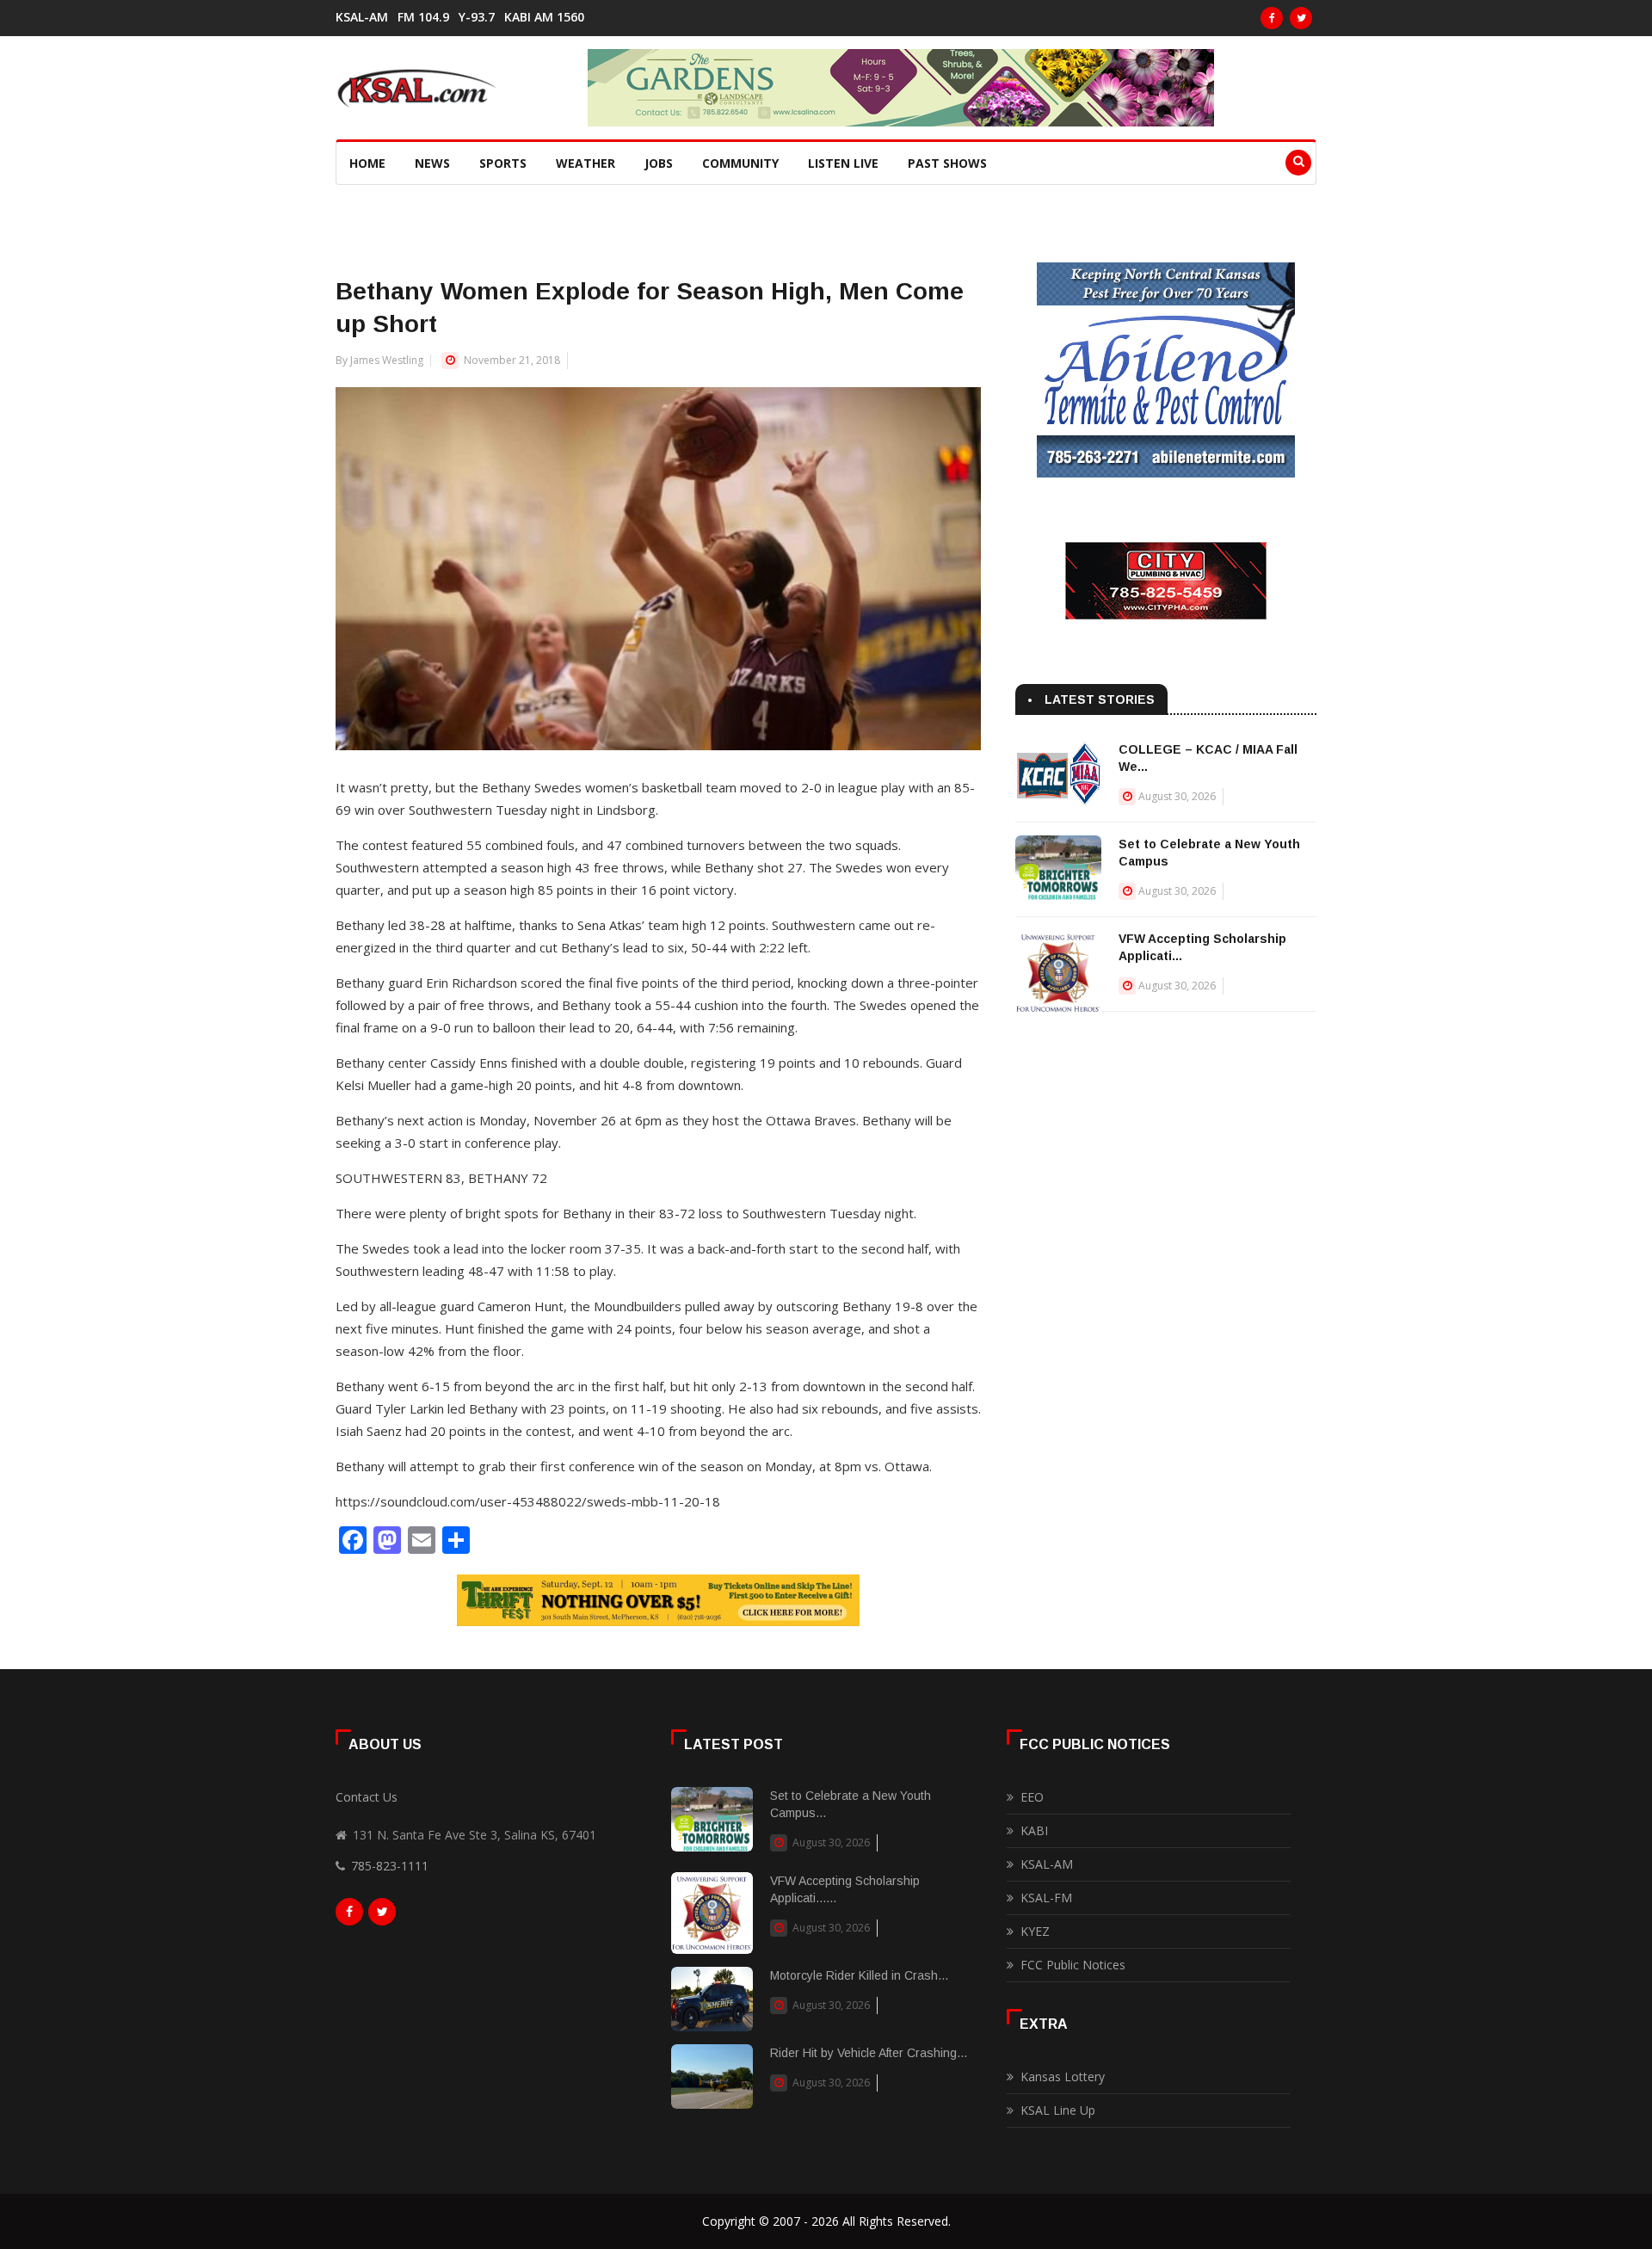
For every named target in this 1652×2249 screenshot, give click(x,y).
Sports (503, 163)
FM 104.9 (423, 17)
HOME (367, 163)
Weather (586, 163)
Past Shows (947, 163)
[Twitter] (1301, 18)
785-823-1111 (390, 1866)
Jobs (659, 163)
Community (740, 163)
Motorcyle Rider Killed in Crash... (859, 1975)
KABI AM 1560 (544, 17)
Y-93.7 (477, 17)
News (432, 163)
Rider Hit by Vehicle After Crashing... (869, 2053)
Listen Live (843, 163)
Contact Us (367, 1797)
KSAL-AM (362, 17)
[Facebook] (1272, 18)
